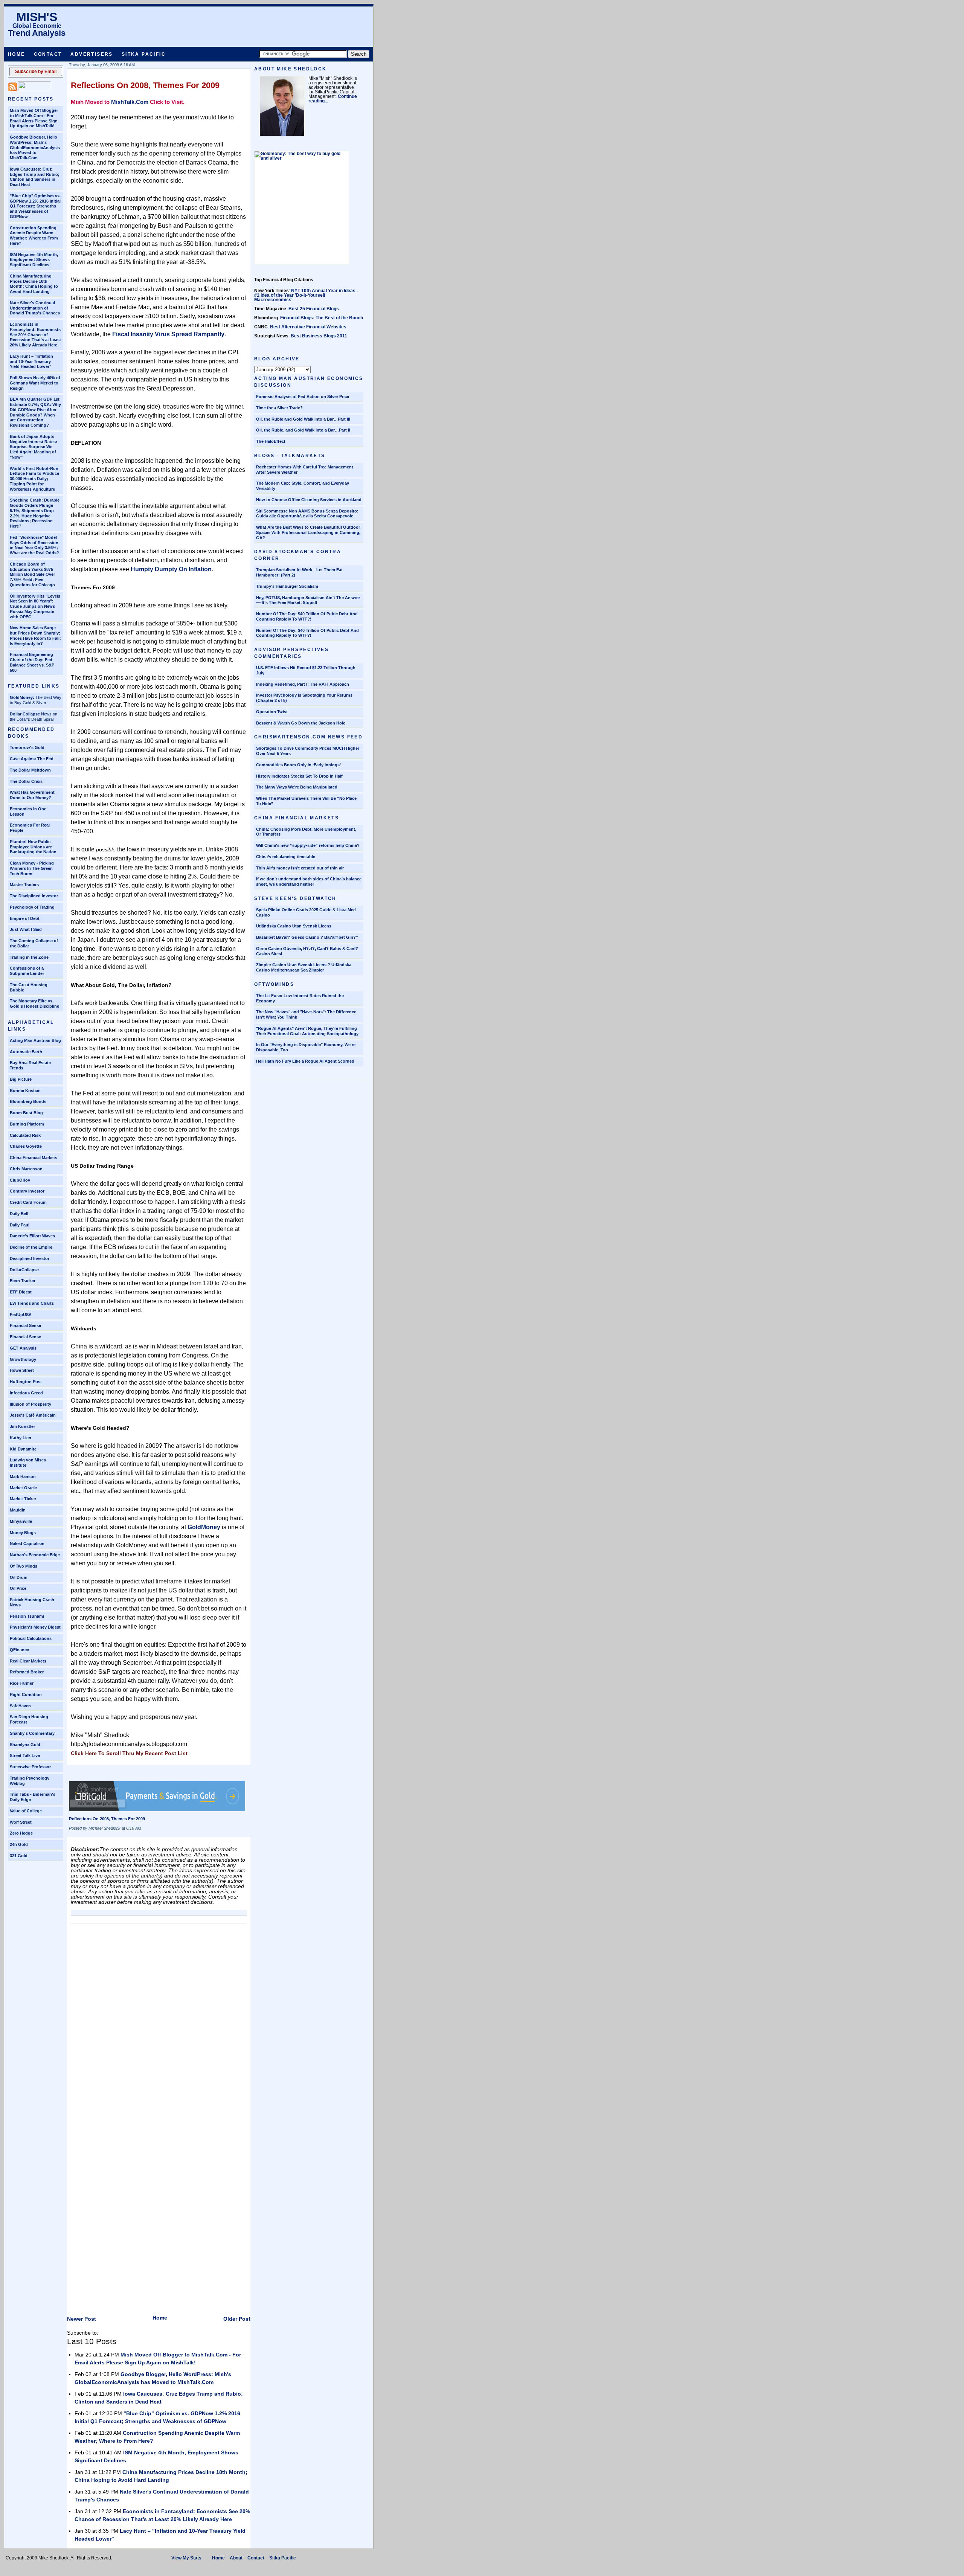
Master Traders (24, 885)
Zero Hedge (21, 1833)
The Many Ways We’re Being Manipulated (297, 787)
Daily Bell (19, 1214)
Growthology (23, 1359)
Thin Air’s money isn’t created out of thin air (300, 868)
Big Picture (21, 1079)
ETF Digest (21, 1292)
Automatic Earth (26, 1052)
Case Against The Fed (32, 759)
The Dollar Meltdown (30, 770)
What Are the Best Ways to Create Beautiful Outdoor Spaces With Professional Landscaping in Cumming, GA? (308, 532)
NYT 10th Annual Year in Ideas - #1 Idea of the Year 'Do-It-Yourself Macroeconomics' (306, 295)
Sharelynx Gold (25, 1745)
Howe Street (22, 1370)
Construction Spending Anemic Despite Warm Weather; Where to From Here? (34, 236)
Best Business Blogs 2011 (319, 336)
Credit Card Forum (28, 1202)
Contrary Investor (27, 1191)
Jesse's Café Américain (33, 1415)
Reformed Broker (27, 1672)
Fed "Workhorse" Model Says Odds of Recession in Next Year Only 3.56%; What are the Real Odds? (34, 545)
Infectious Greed (26, 1393)
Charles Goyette (26, 1146)
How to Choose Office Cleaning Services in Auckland (309, 500)
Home (17, 54)
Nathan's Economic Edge (35, 1555)
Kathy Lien (21, 1438)
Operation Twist (272, 712)
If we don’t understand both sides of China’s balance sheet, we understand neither (309, 882)
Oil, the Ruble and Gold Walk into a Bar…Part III (303, 419)
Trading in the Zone (29, 957)
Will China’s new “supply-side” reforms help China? (308, 845)
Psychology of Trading (32, 907)
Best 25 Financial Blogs (314, 309)
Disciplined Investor (30, 1258)
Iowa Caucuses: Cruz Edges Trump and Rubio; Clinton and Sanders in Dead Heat (35, 177)
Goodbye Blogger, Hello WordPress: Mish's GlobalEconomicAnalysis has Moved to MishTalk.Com (35, 147)
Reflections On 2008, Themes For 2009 (145, 85)
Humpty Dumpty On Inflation (171, 569)
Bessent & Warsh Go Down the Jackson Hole (301, 723)
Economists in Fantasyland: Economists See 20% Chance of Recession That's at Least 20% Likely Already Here (35, 335)
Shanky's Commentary (32, 1733)
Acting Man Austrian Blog (35, 1040)
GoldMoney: (22, 697)
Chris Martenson (26, 1169)
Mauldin (18, 1510)
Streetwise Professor (30, 1767)
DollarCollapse (24, 1270)
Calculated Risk (25, 1135)
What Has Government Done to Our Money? (32, 795)
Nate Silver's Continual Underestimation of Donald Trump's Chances (35, 308)
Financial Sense (25, 1325)
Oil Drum (19, 1577)
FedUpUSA (21, 1315)
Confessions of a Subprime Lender (27, 971)
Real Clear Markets (28, 1661)
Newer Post (82, 2319)
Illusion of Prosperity (31, 1404)
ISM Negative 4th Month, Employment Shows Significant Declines (34, 260)
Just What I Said (26, 929)
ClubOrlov (20, 1180)
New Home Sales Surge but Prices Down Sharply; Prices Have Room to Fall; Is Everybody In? (35, 635)
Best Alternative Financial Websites (308, 327)
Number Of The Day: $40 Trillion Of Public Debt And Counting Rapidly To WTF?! (307, 633)
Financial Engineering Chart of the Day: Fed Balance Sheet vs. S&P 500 (32, 662)
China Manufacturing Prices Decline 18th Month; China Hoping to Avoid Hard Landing (34, 284)
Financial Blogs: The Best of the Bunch (322, 318)
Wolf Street (21, 1822)
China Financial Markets (34, 1158)
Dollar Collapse (25, 714)
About (236, 2558)
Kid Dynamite (23, 1449)
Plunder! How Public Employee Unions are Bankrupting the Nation (33, 847)
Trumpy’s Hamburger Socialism (287, 586)
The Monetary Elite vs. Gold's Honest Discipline (34, 1004)
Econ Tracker (23, 1281)
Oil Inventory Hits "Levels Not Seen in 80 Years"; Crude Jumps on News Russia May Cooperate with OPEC (35, 606)
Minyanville (21, 1521)
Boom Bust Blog (26, 1113)
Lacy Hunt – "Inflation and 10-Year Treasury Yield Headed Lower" (31, 361)
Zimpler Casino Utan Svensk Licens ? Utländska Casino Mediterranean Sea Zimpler (304, 967)
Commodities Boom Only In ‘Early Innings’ (298, 765)
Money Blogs (23, 1533)
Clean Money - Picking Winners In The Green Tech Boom (32, 868)
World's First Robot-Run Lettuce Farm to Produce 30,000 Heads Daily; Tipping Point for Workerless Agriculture (34, 479)
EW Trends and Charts (32, 1303)
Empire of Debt (25, 918)
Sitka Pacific (144, 54)
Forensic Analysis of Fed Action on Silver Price (303, 397)
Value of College (26, 1811)
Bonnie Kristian (25, 1090)
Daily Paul (20, 1225)
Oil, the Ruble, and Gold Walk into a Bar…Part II (303, 430)
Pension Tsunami (27, 1616)
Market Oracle (23, 1488)
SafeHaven (20, 1706)
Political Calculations (31, 1638)
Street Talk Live (25, 1755)
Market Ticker (23, 1499)
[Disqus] (159, 2021)
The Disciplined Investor (34, 896)
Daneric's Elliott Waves (32, 1236)
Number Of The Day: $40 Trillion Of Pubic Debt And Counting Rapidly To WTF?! (307, 616)
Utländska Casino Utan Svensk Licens (294, 926)
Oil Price (18, 1588)
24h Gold (19, 1844)
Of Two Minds (24, 1566)
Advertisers (92, 54)
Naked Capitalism (27, 1543)
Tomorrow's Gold (27, 747)
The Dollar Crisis (26, 781)
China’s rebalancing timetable (286, 857)
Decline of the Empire (31, 1247)
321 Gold (19, 1856)
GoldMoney (204, 1527)
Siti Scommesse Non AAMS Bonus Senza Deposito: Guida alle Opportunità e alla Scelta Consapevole (307, 514)
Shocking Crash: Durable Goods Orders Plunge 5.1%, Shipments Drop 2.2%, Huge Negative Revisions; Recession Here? (35, 513)
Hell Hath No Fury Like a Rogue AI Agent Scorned (305, 1061)
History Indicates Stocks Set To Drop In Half (299, 776)
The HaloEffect (271, 441)
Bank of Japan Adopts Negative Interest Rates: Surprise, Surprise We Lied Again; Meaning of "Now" (34, 447)
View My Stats (186, 2558)
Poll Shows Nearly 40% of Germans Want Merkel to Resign (35, 383)
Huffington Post (26, 1382)
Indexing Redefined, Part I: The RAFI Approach (303, 684)
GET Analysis (23, 1348)
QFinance (19, 1650)
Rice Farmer (22, 1683)
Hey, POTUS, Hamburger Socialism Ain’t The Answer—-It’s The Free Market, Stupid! (308, 600)
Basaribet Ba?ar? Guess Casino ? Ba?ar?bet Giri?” (307, 937)
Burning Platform (27, 1124)
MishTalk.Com (130, 102)
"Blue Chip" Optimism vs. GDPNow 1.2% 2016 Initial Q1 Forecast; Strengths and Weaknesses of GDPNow (35, 206)
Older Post (237, 2319)
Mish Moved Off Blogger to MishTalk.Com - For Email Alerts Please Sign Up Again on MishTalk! (34, 118)
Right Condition (26, 1694)
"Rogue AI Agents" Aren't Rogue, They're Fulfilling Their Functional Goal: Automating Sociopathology (307, 1031)
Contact (48, 54)
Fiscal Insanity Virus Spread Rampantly (168, 334)
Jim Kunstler (22, 1426)
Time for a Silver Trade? (279, 408)
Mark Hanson (23, 1476)
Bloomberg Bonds (28, 1101)
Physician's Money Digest (35, 1627)
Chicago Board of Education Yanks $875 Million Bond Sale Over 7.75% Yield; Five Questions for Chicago (32, 574)
